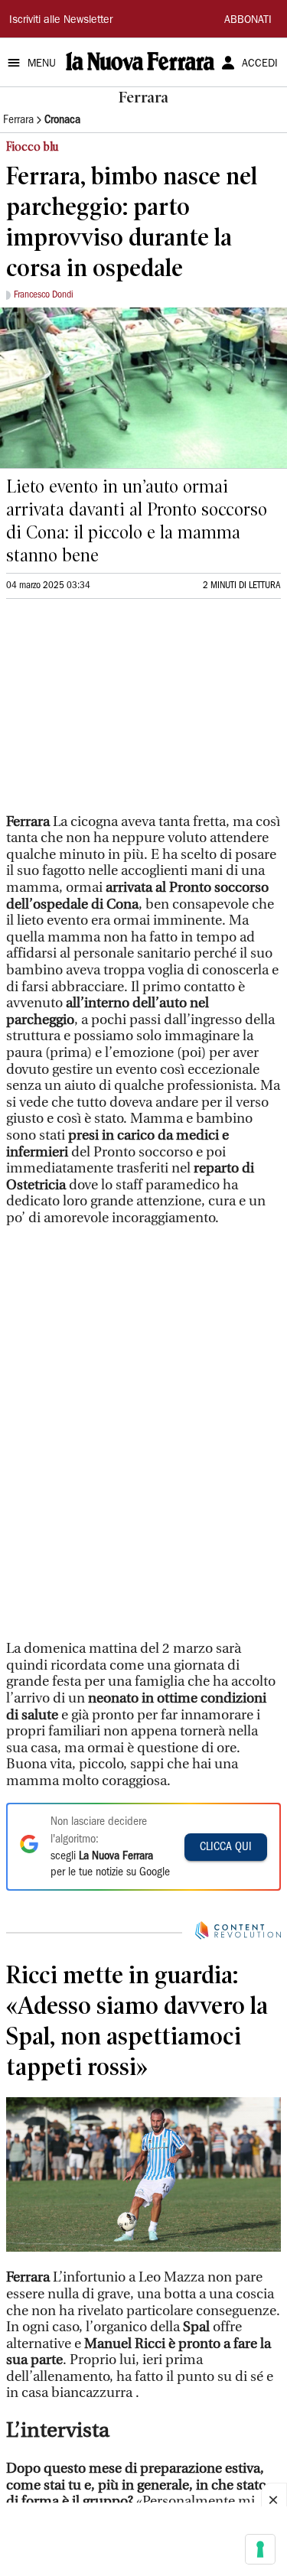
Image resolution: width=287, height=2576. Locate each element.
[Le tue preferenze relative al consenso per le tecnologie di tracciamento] (260, 2549)
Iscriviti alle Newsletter (61, 21)
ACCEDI (260, 64)
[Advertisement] (121, 713)
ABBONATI (248, 21)
